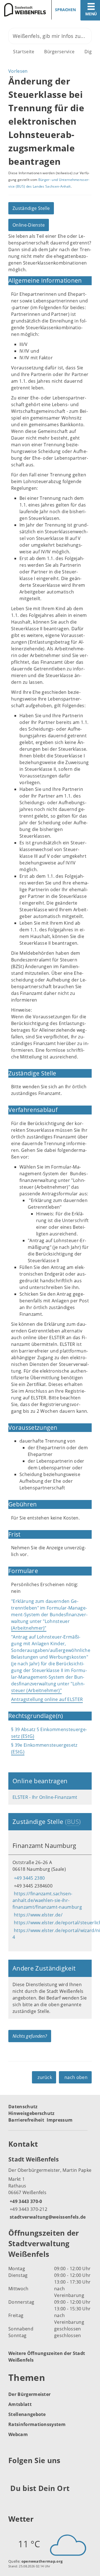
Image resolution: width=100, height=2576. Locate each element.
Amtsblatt (20, 2404)
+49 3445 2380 (29, 1878)
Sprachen (65, 10)
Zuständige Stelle (31, 208)
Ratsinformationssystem (37, 2424)
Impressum (60, 2120)
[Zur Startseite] (23, 10)
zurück (45, 2077)
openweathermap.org (42, 2561)
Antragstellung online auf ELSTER (47, 1699)
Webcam (18, 2434)
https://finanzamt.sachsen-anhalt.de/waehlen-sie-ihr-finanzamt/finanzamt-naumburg (47, 1900)
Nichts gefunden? (30, 2036)
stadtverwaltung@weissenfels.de (47, 2217)
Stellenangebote (27, 2414)
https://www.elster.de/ (37, 1915)
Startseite (24, 52)
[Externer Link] (13, 2474)
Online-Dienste (29, 225)
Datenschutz (23, 2107)
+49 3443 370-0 (25, 2201)
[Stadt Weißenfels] (50, 2188)
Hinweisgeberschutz (32, 2113)
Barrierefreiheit (26, 2120)
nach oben (76, 2077)
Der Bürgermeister (29, 2394)
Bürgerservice (59, 52)
